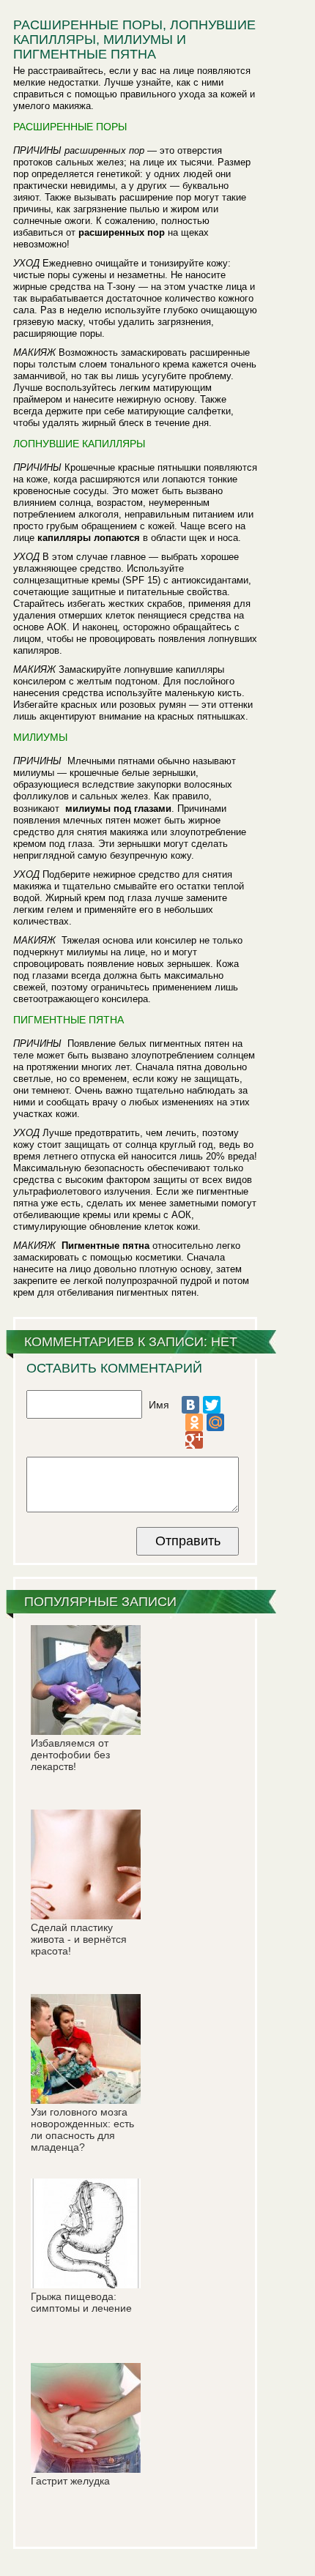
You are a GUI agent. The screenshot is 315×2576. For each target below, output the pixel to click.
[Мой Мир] (215, 1422)
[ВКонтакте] (190, 1405)
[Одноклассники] (194, 1422)
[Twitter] (212, 1405)
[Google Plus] (194, 1440)
